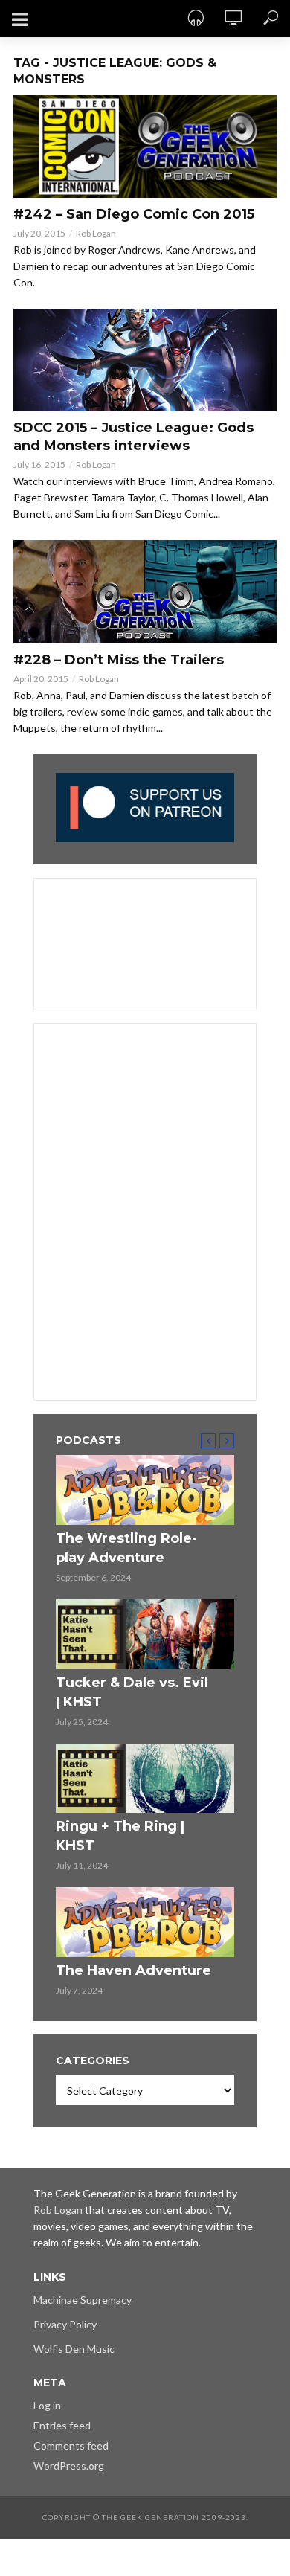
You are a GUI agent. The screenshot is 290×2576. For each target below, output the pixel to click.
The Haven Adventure (133, 1970)
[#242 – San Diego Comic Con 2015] (145, 147)
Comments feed (71, 2445)
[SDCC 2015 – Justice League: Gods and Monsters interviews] (145, 360)
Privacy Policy (65, 2324)
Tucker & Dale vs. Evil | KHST (132, 1692)
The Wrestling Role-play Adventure (126, 1548)
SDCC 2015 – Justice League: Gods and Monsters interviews (133, 437)
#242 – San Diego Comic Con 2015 (134, 214)
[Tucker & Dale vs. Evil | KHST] (145, 1634)
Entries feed (62, 2425)
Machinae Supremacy (83, 2300)
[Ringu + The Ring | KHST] (145, 1779)
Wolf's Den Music (74, 2349)
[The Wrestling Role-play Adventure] (145, 1490)
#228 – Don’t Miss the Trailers (119, 660)
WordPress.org (69, 2466)
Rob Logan (96, 233)
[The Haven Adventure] (145, 1922)
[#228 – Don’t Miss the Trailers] (145, 591)
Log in (47, 2405)
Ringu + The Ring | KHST (120, 1836)
